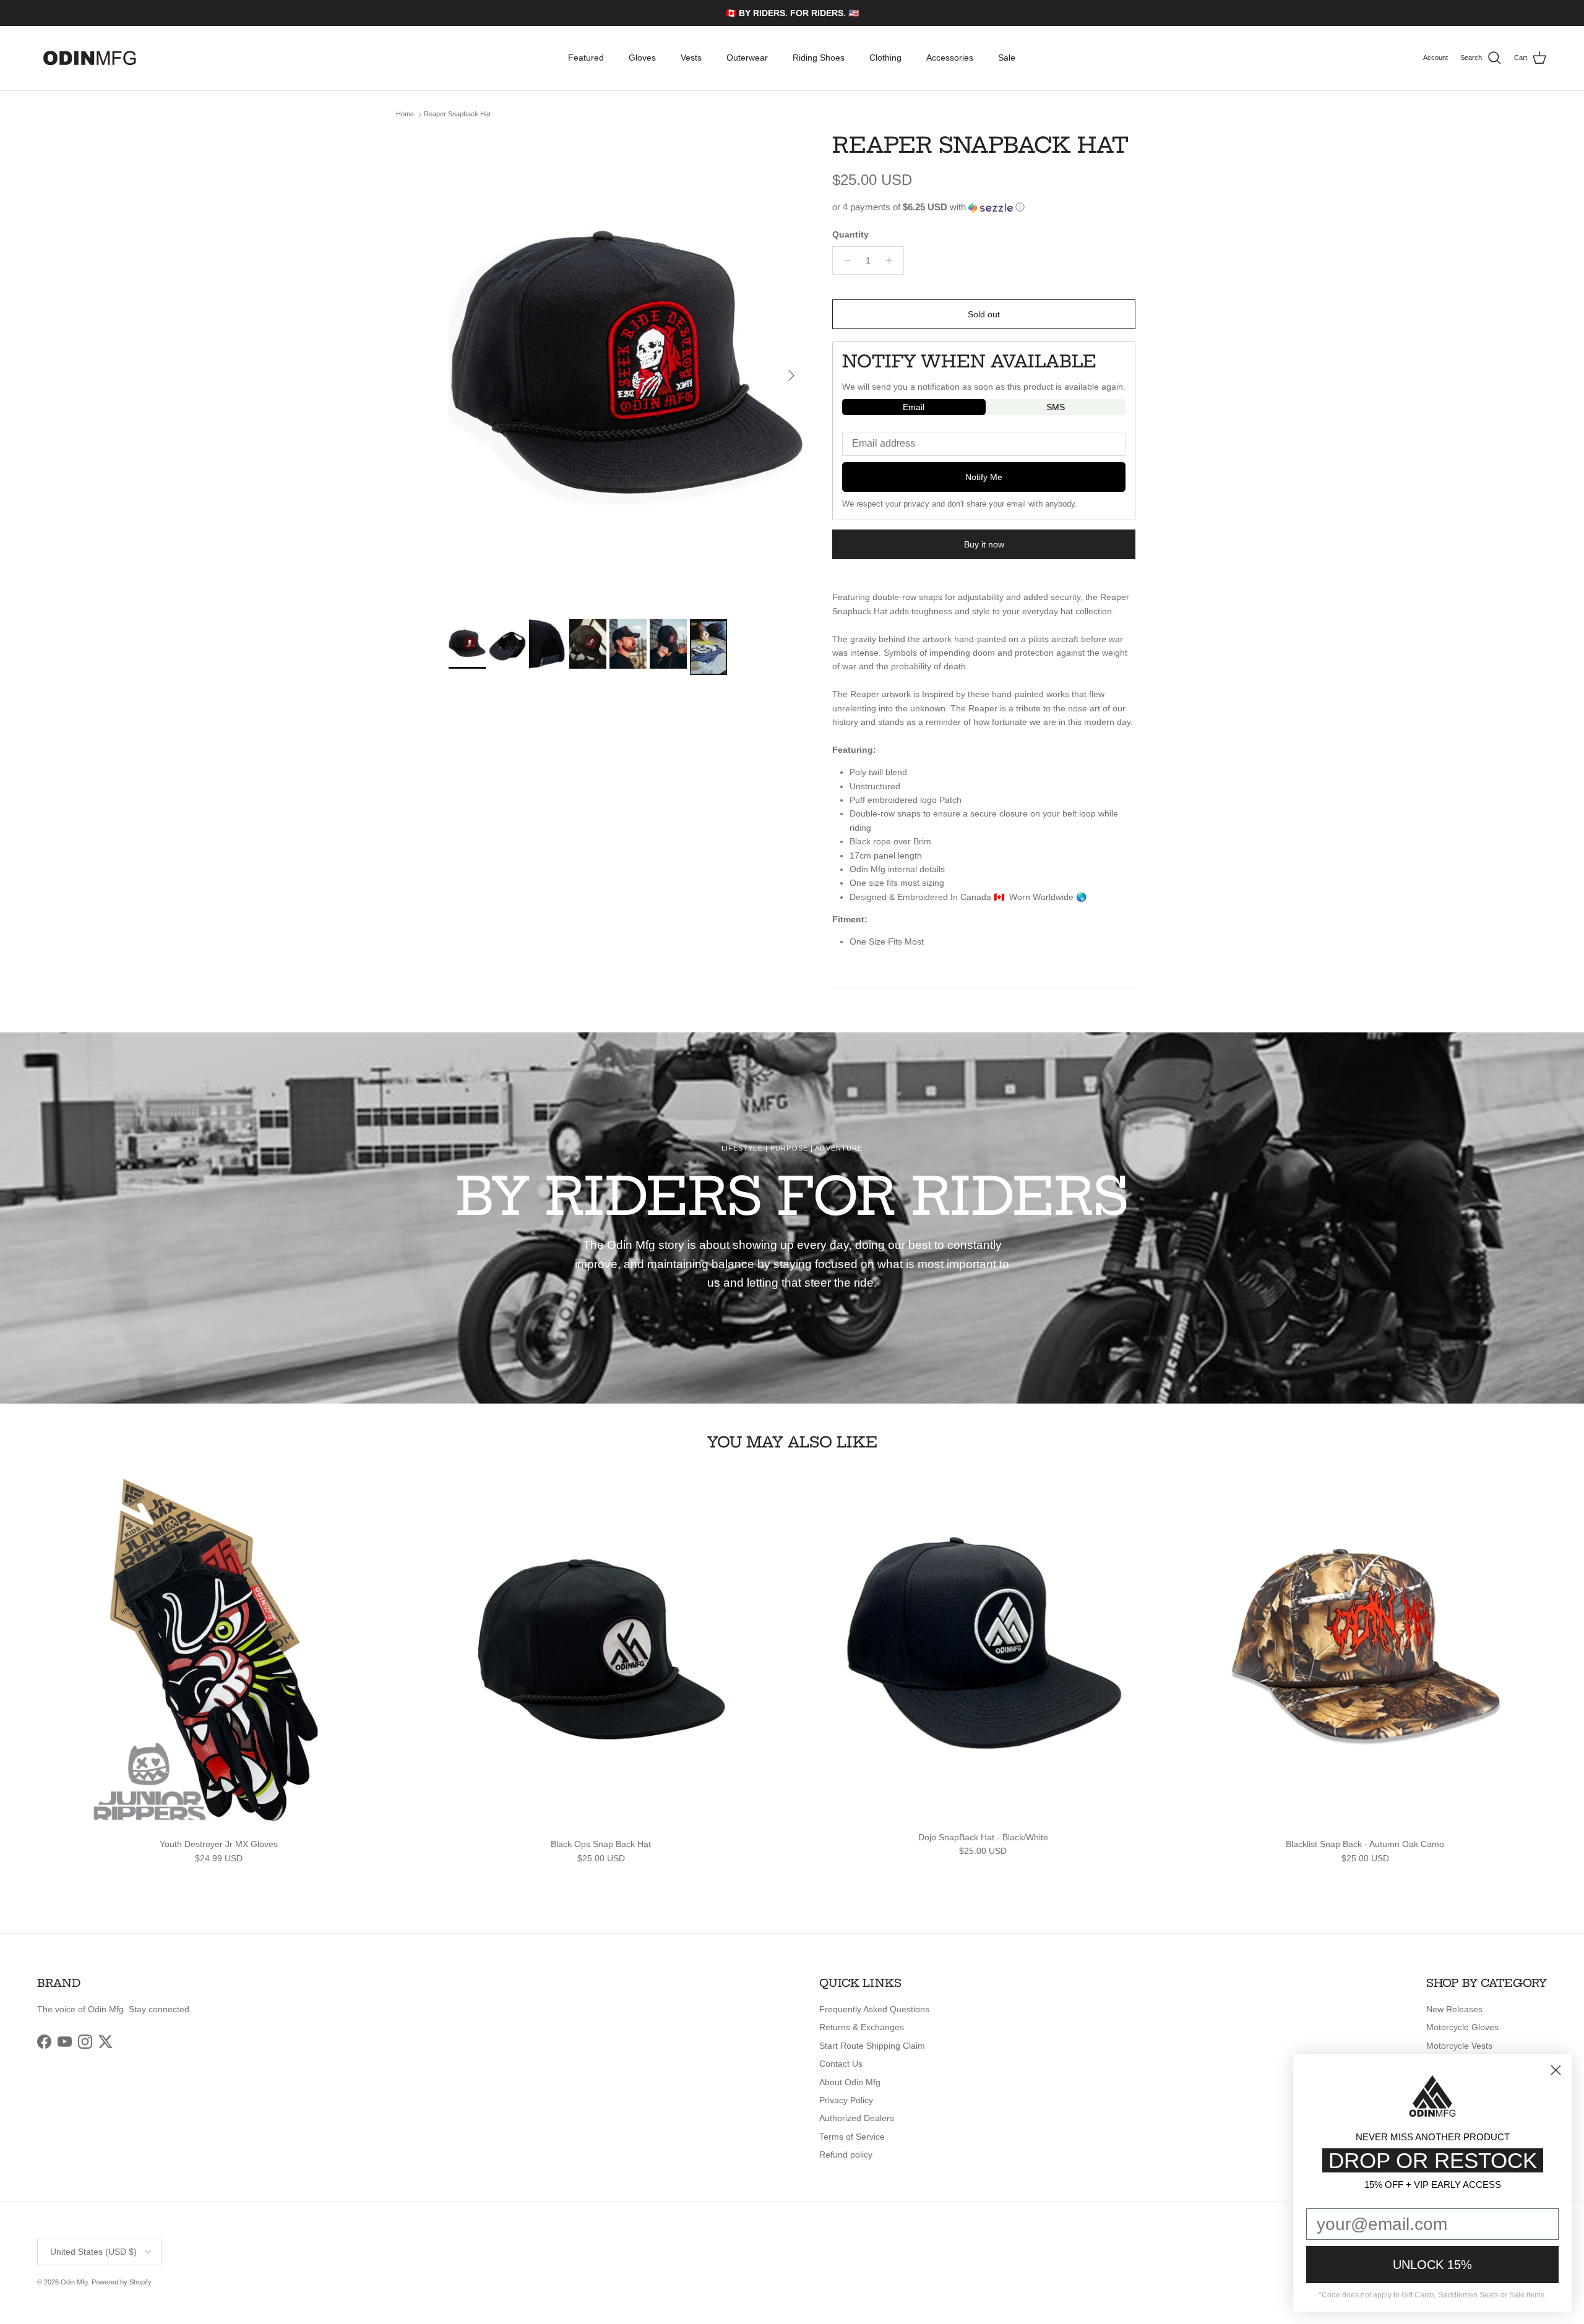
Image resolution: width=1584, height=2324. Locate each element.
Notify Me (984, 477)
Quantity (850, 234)
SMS (1056, 407)
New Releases (1454, 2009)
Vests (691, 58)
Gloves (642, 58)
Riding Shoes (819, 58)
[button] (984, 208)
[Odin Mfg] (90, 58)
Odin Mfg (74, 2282)
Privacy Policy (846, 2100)
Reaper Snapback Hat (457, 114)
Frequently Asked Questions (874, 2009)
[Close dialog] (1556, 2070)
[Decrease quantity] (844, 260)
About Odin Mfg (850, 2082)
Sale (1007, 58)
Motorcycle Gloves (1462, 2027)
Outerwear (747, 58)
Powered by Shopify (122, 2282)
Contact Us (841, 2064)
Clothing (885, 58)
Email (914, 407)
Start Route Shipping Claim (872, 2046)
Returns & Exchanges (862, 2027)
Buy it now (984, 544)
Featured (586, 58)
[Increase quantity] (893, 260)
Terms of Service (852, 2137)
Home (405, 114)
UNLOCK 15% (1432, 2265)
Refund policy (846, 2155)
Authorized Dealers (857, 2118)
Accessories (950, 58)
